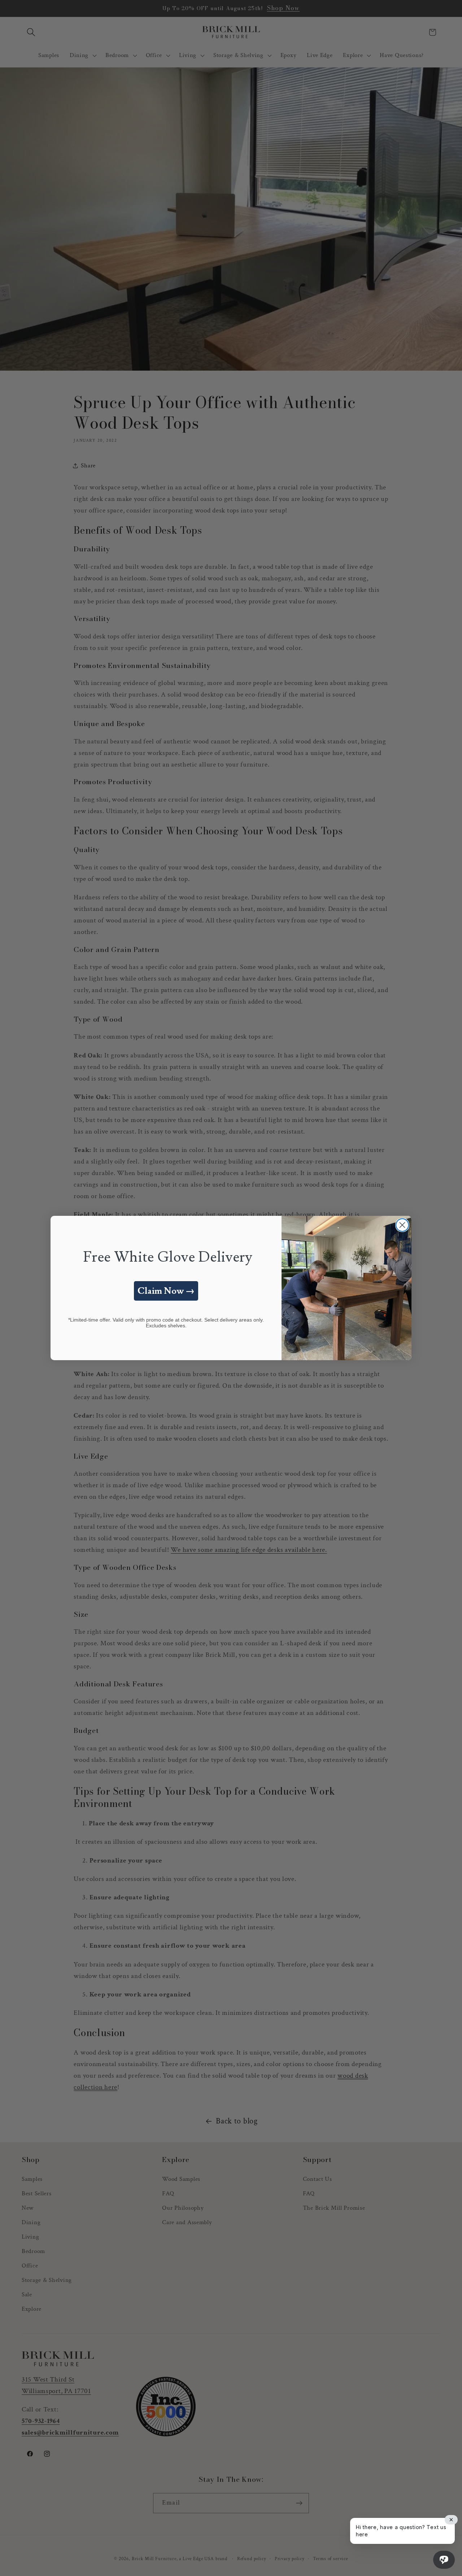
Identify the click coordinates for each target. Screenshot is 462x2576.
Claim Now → (166, 1291)
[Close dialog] (402, 1225)
